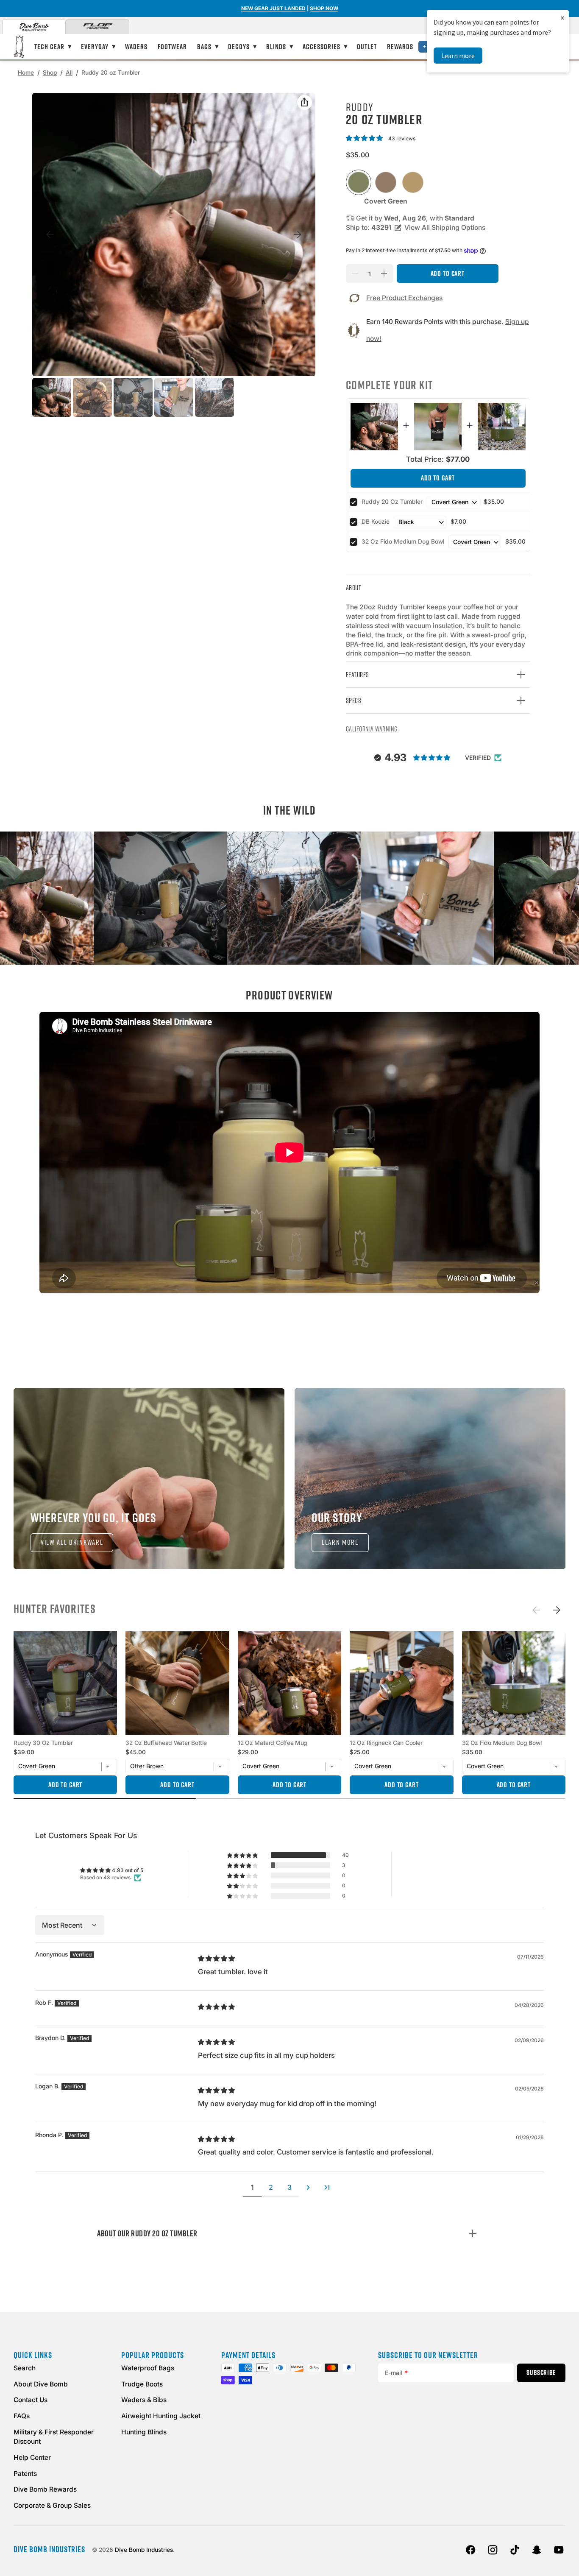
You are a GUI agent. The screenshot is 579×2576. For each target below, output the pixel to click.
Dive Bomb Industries (144, 2550)
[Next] (557, 1610)
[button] (366, 138)
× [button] (562, 18)
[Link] (149, 1479)
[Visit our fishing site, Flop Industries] (97, 27)
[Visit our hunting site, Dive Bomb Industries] (34, 27)
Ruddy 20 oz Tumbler (392, 502)
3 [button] (289, 2187)
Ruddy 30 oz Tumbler (43, 1743)
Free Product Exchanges (404, 298)
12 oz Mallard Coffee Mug (273, 1743)
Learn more (458, 56)
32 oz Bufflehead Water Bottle (166, 1743)
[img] (217, 1958)
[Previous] (536, 1610)
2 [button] (271, 2187)
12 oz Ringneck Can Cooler (386, 1743)
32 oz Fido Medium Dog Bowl (403, 541)
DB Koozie (376, 522)
